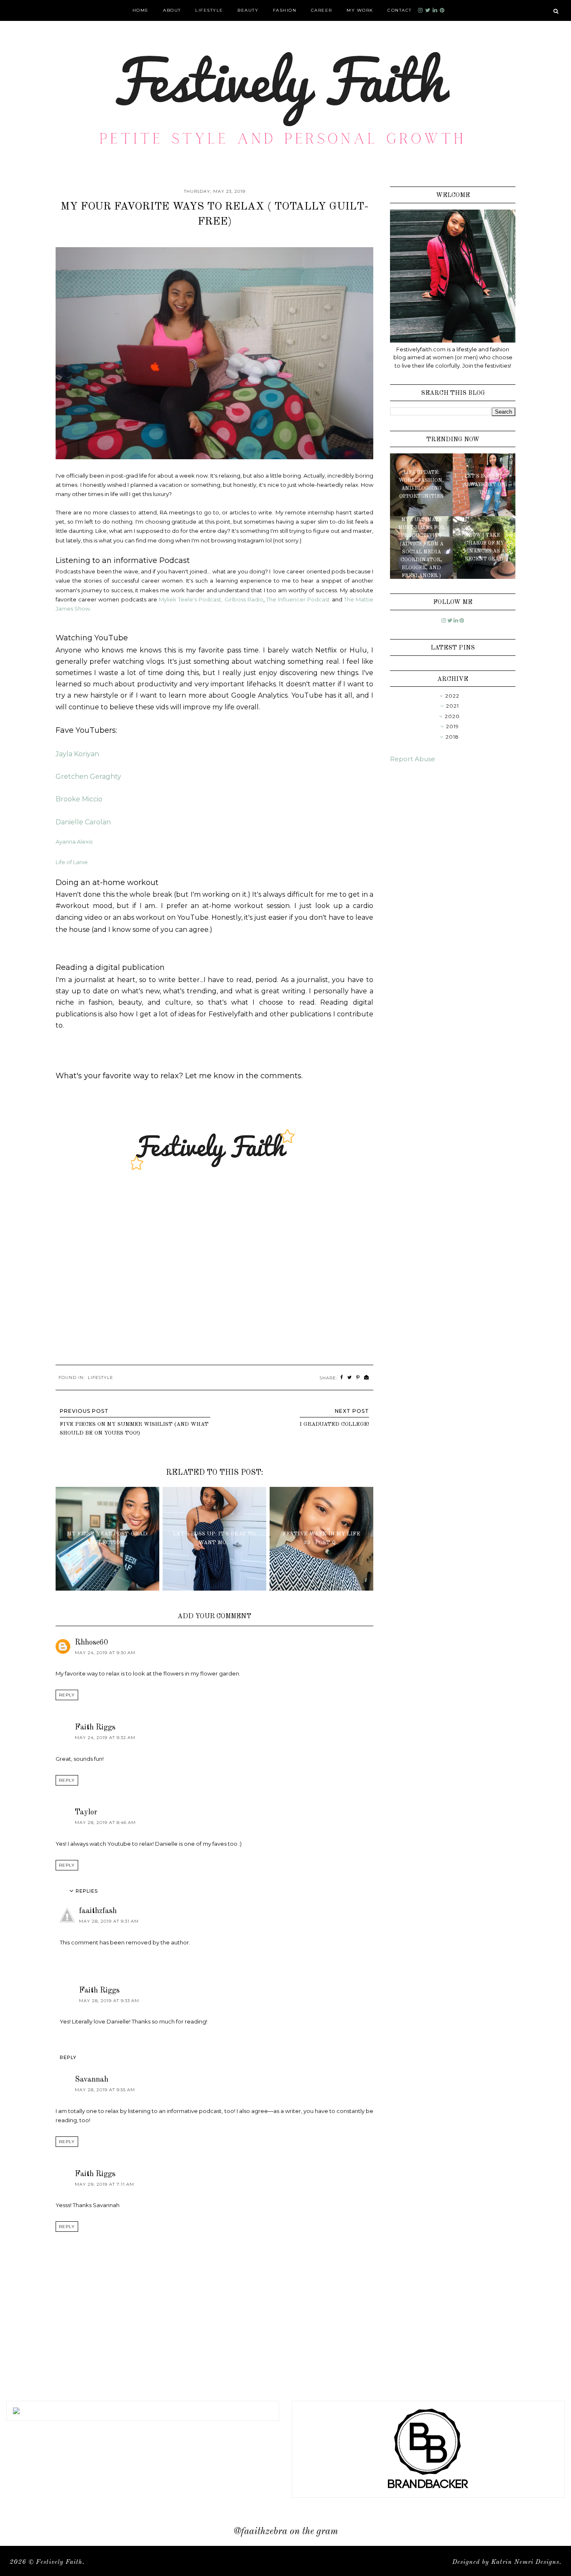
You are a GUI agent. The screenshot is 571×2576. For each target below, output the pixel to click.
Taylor (86, 1812)
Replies (87, 1891)
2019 (452, 726)
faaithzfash (98, 1911)
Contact (400, 10)
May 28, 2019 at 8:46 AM (105, 1823)
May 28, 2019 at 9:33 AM (109, 2001)
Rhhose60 (91, 1642)
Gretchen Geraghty (88, 776)
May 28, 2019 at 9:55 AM (105, 2090)
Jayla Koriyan (77, 754)
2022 (452, 696)
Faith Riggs (95, 1727)
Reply (67, 1695)
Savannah (92, 2080)
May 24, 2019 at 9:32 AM (105, 1738)
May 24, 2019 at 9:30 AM (105, 1653)
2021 (452, 706)
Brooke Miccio (79, 799)
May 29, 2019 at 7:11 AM (105, 2184)
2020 (452, 716)
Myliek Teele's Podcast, (191, 599)
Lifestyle (209, 10)
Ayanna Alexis (74, 842)
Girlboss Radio (244, 599)
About (172, 10)
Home (141, 10)
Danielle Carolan (83, 822)
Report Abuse (413, 759)
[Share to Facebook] (342, 1378)
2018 (452, 737)
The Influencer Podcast (298, 599)
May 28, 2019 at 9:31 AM (109, 1921)
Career (322, 10)
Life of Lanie (72, 862)
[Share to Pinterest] (358, 1378)
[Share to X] (350, 1378)
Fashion (285, 10)
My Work (360, 10)
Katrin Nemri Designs (525, 2562)
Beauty (248, 10)
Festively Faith (59, 2562)
